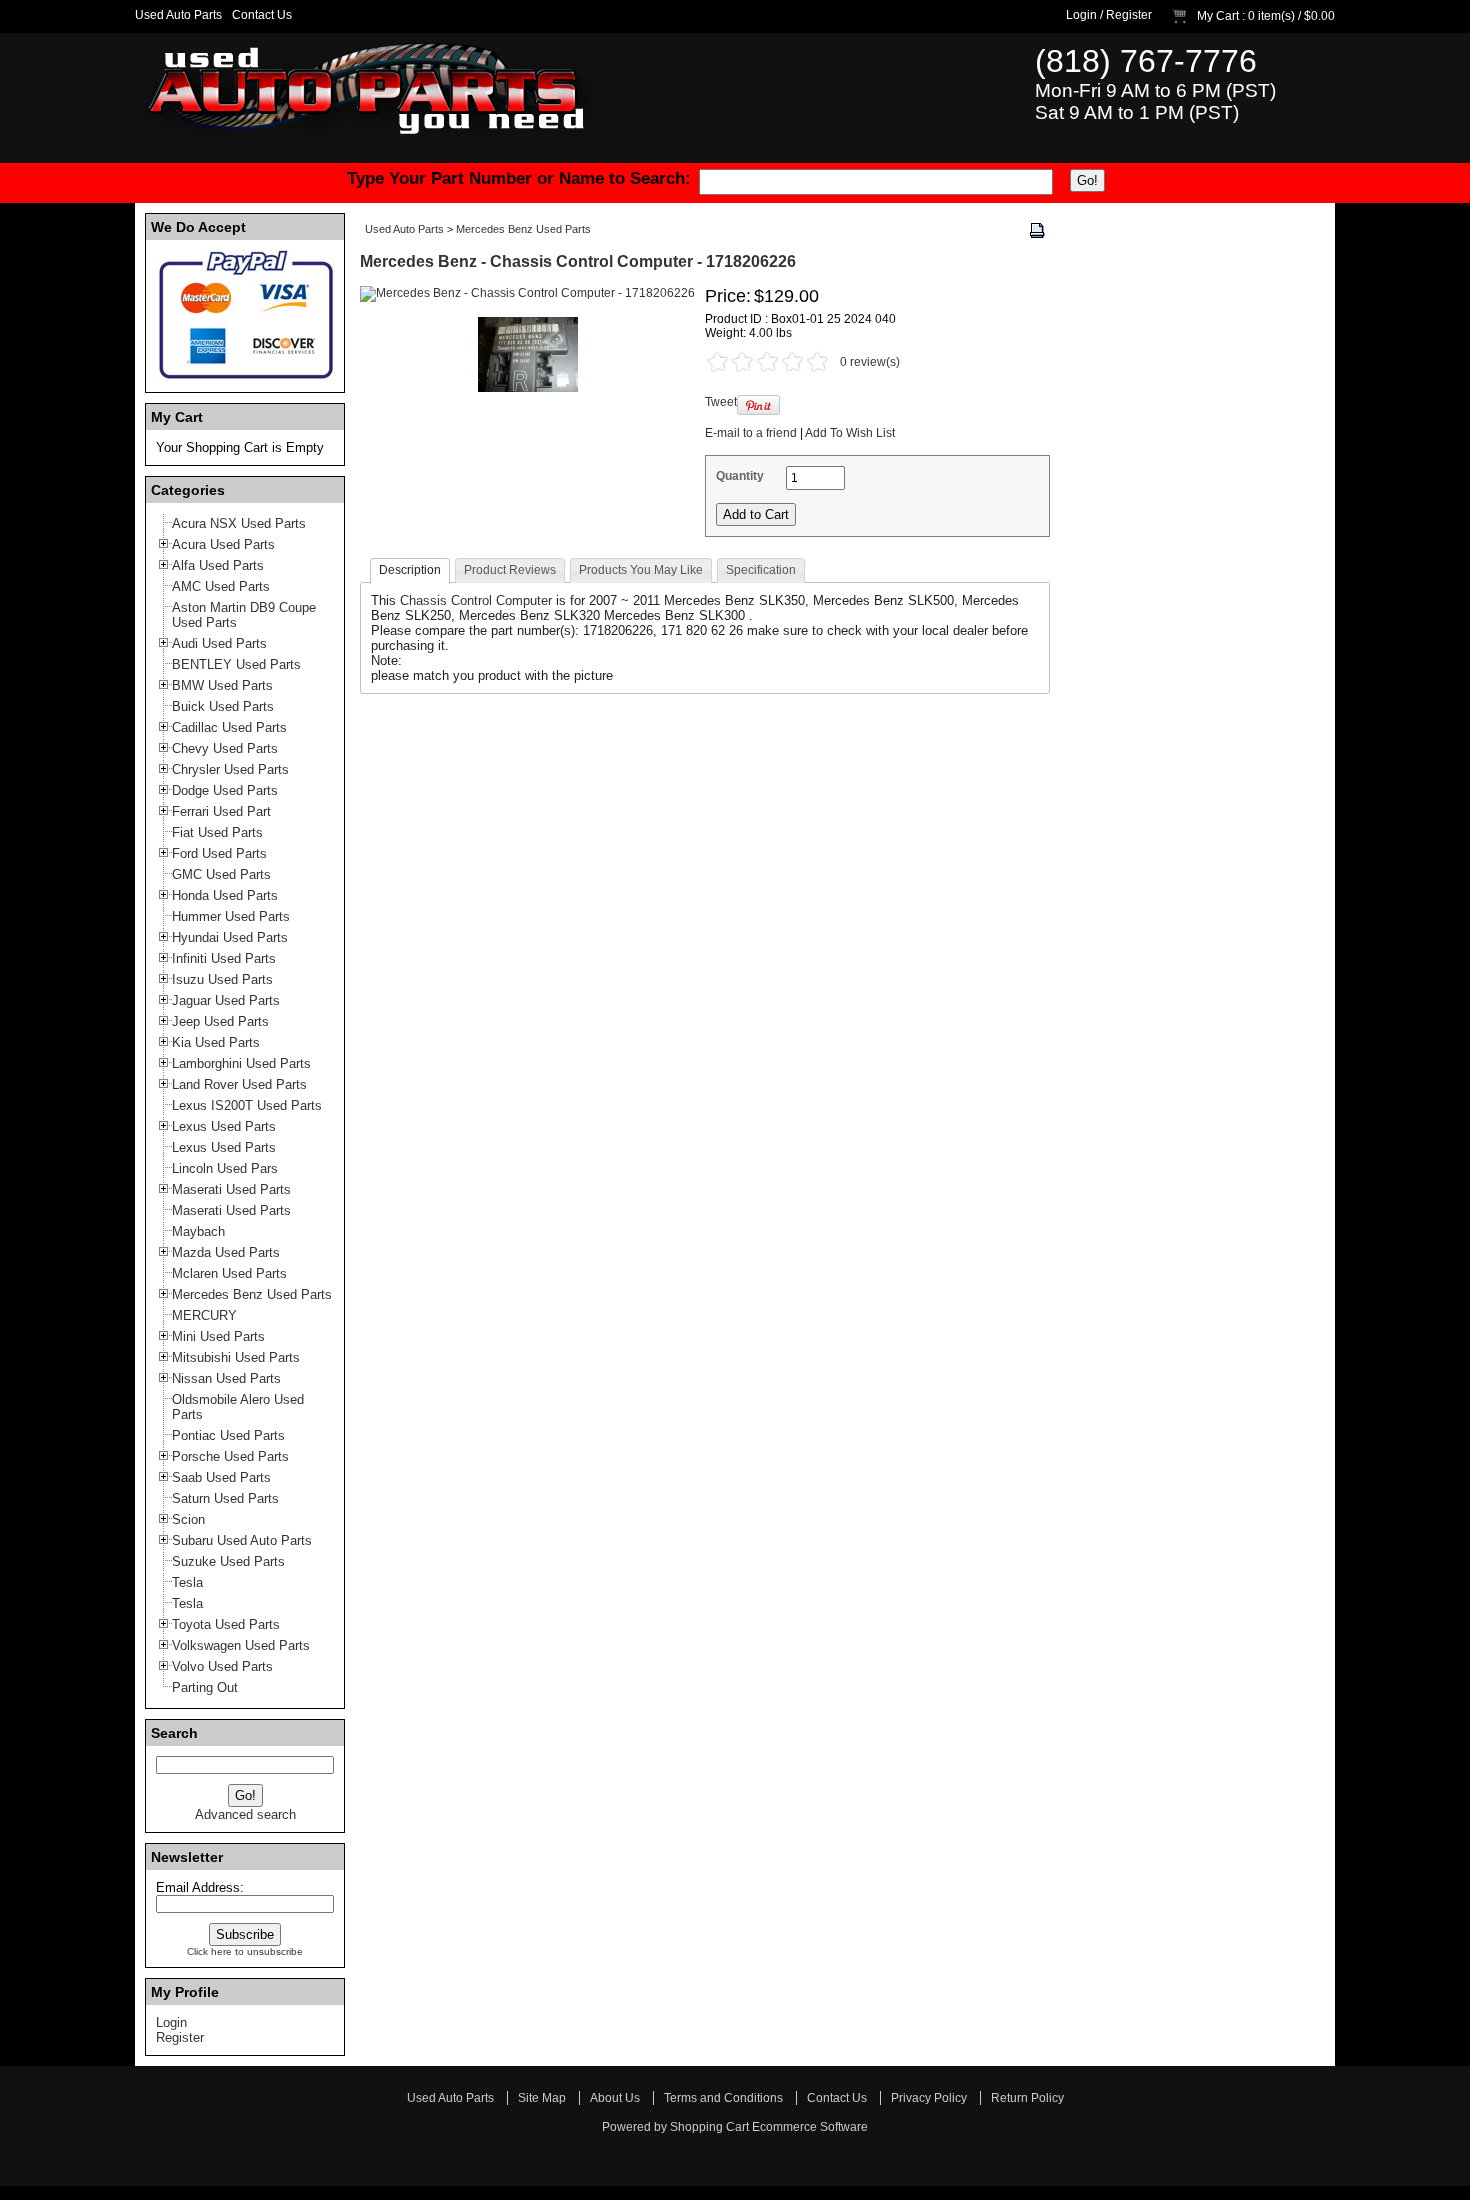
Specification (761, 570)
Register (1129, 15)
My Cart (1218, 16)
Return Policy (1027, 2098)
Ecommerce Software (810, 2127)
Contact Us (262, 15)
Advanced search (245, 1814)
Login (1081, 15)
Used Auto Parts (178, 15)
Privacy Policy (929, 2098)
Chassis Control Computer (476, 600)
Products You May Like (641, 570)
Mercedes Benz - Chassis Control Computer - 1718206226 (578, 261)
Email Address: (200, 1887)
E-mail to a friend (751, 433)
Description (410, 570)
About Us (615, 2098)
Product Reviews (510, 570)
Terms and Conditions (723, 2098)
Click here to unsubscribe (245, 1951)
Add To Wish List (850, 433)
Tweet (721, 402)
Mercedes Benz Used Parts (523, 229)
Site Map (542, 2098)
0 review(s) (870, 362)
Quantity (740, 476)
